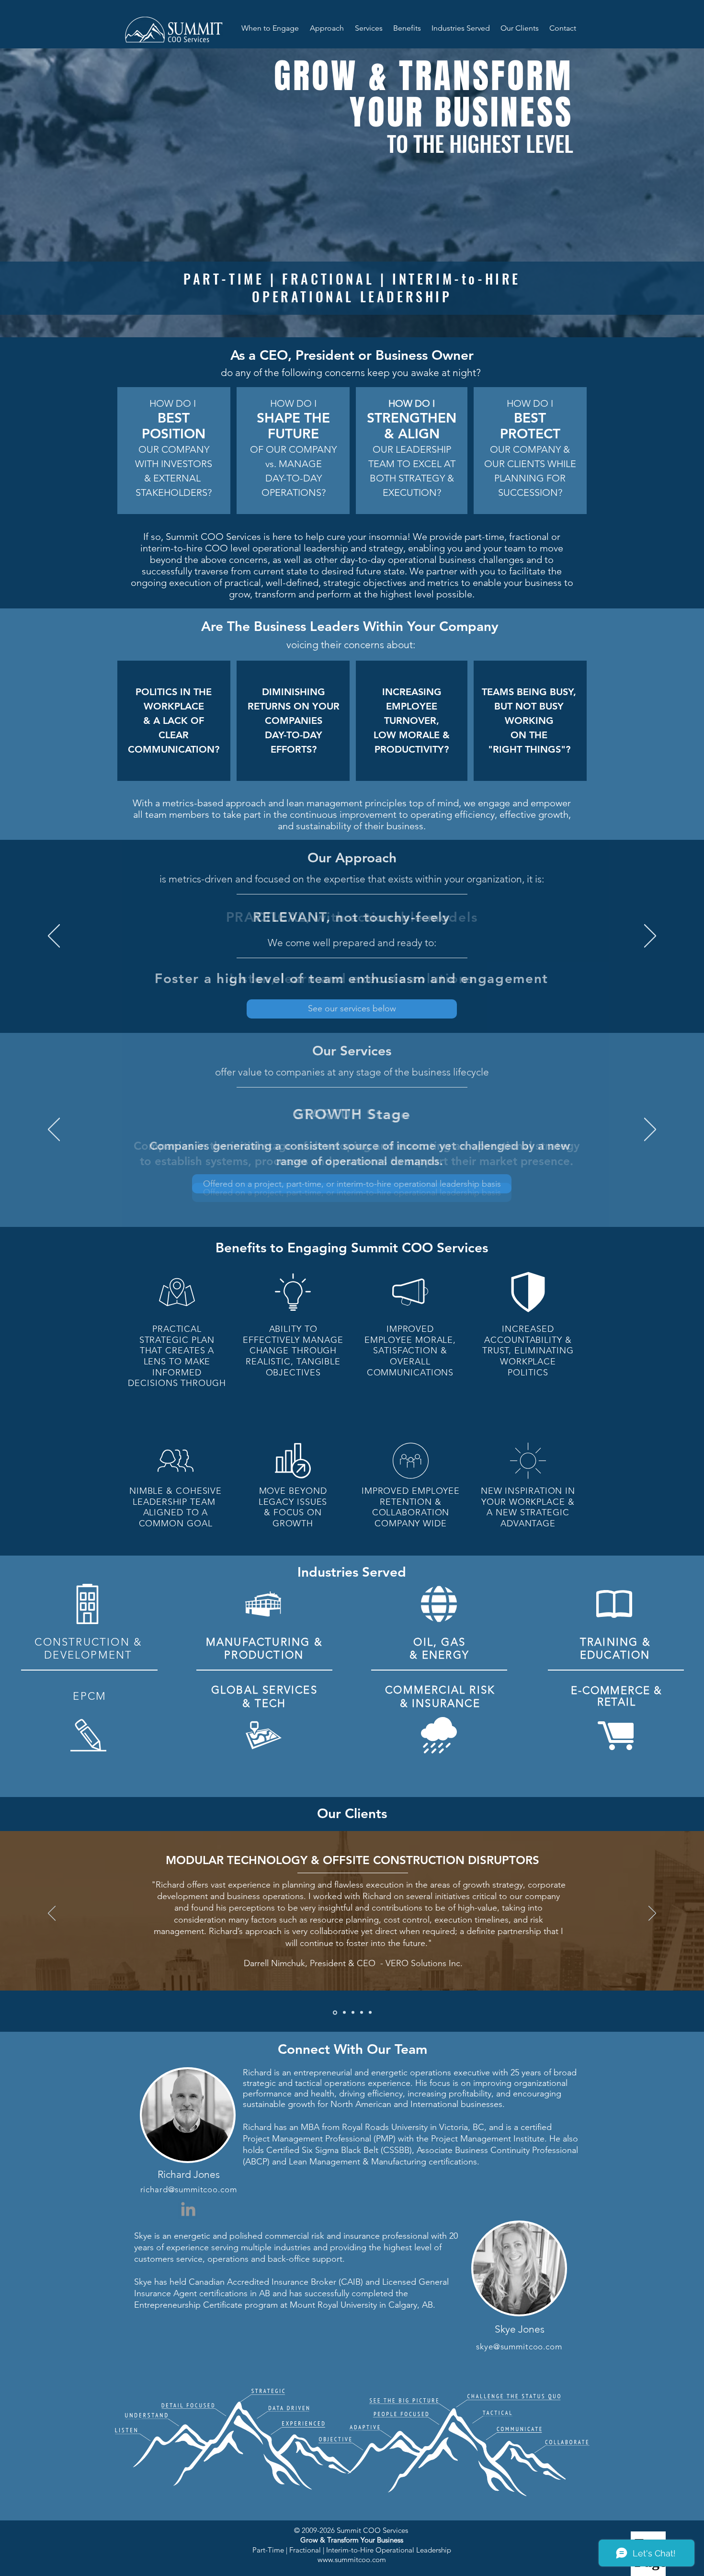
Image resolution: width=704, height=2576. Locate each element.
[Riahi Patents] (334, 2013)
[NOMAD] (362, 2013)
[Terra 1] (353, 2013)
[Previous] (54, 937)
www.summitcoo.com (352, 2559)
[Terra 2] (370, 2013)
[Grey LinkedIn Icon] (188, 2209)
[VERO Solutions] (344, 2012)
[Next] (650, 937)
